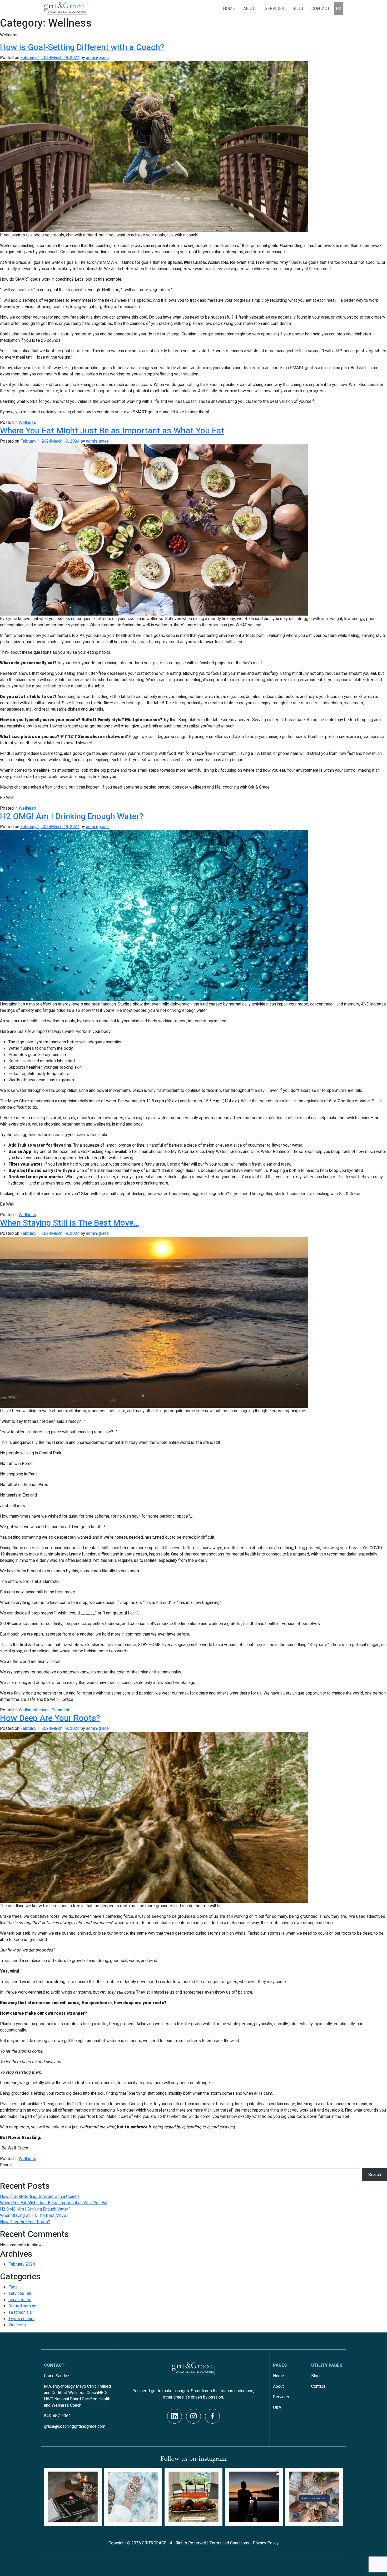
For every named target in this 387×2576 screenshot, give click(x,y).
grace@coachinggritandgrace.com (75, 2426)
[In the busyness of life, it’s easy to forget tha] (73, 2497)
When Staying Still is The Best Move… (70, 1223)
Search (6, 2165)
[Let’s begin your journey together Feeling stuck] (254, 2497)
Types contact (21, 2319)
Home (229, 9)
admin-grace (97, 58)
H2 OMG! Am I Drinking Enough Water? (72, 816)
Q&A (277, 2407)
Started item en (22, 2306)
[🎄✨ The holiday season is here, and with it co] (314, 2497)
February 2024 (22, 2264)
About (250, 9)
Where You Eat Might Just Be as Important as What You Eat (112, 431)
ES (338, 9)
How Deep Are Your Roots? (50, 1718)
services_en (20, 2293)
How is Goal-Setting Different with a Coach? (82, 47)
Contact (321, 9)
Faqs (13, 2287)
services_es (20, 2300)
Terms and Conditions (229, 2543)
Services (281, 2397)
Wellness (27, 423)
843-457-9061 (57, 2416)
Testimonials (20, 2312)
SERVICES (274, 9)
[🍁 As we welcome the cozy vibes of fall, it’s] (193, 2497)
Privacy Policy (266, 2543)
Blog (298, 9)
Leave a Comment (53, 1710)
